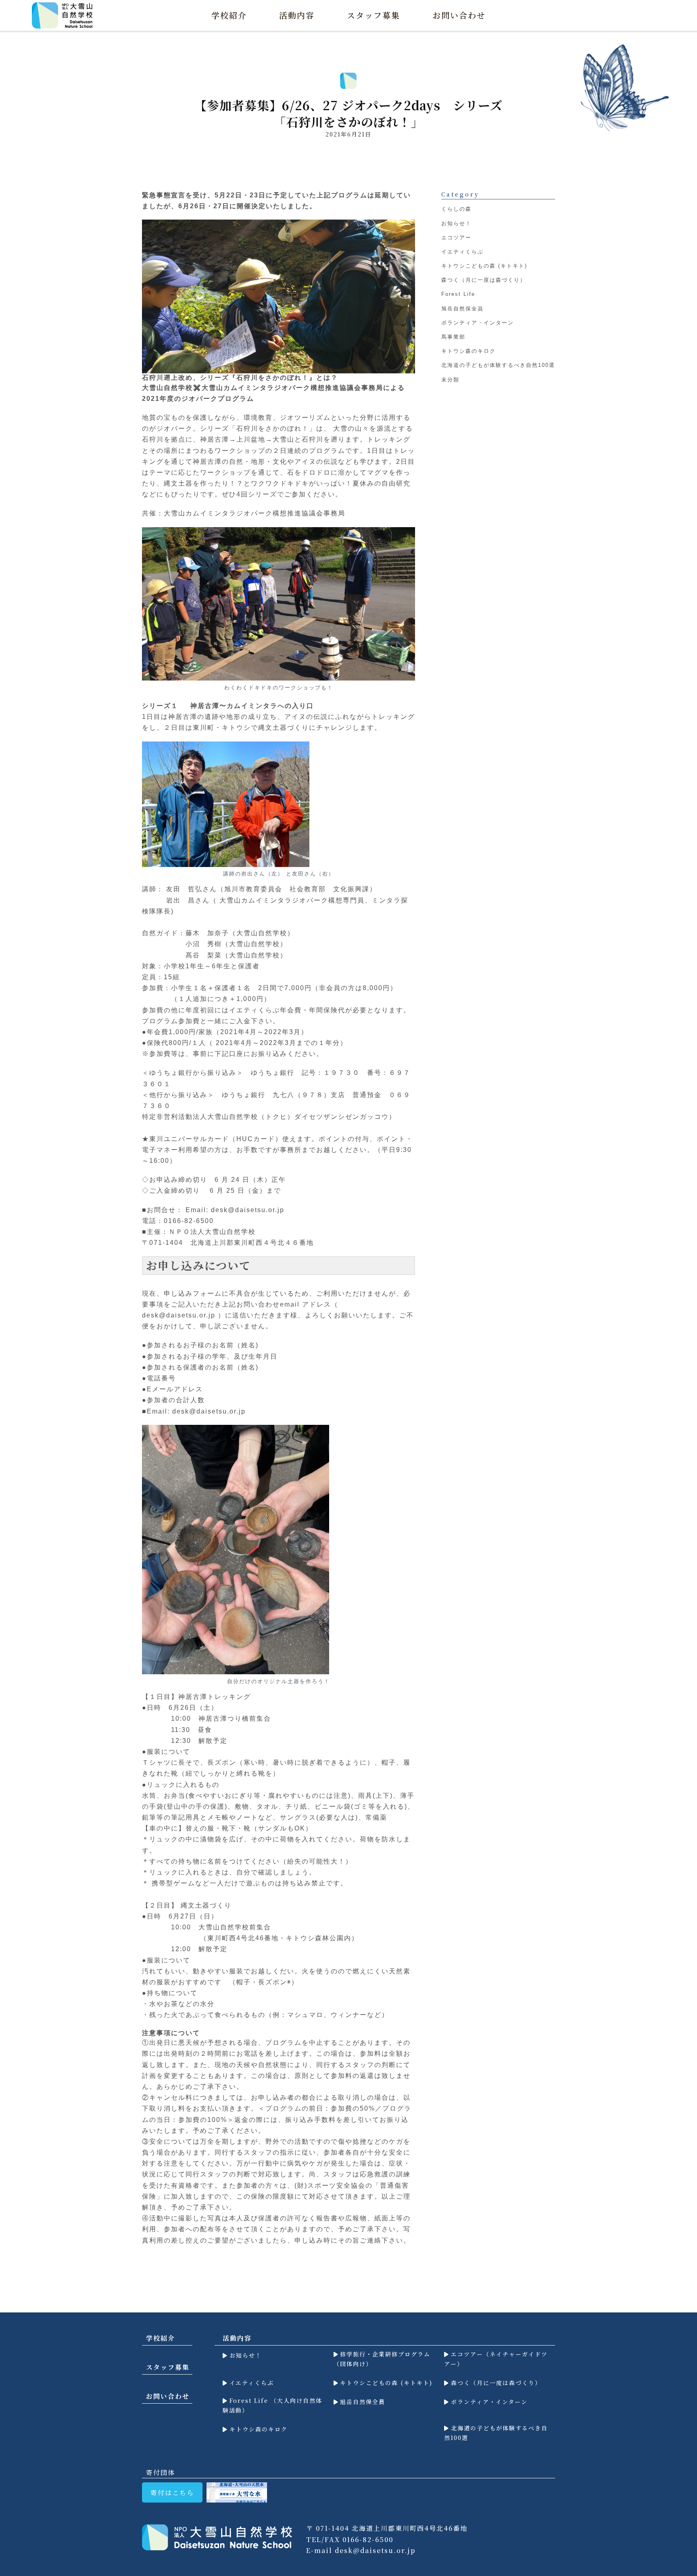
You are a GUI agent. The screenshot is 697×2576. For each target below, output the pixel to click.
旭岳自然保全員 (462, 309)
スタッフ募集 (374, 15)
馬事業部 (453, 337)
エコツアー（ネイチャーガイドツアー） (496, 2359)
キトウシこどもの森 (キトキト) (484, 266)
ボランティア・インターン (478, 323)
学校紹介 (229, 15)
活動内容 (297, 15)
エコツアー (456, 238)
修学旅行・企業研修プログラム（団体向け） (382, 2359)
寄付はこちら (172, 2493)
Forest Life (458, 294)
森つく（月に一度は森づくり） (484, 280)
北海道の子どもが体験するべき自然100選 (498, 365)
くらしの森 (456, 209)
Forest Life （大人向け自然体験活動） (272, 2405)
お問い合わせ (459, 15)
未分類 (450, 380)
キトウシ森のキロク (468, 351)
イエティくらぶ (462, 252)
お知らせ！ (456, 223)
